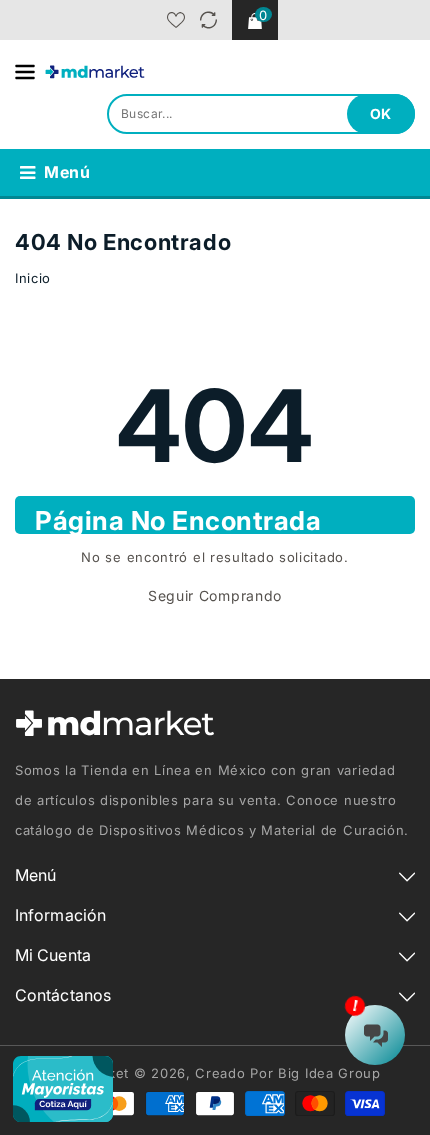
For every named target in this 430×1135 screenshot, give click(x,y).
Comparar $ (208, 20)
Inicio (33, 278)
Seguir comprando (215, 595)
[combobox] (261, 114)
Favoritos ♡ (176, 20)
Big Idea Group (329, 1073)
